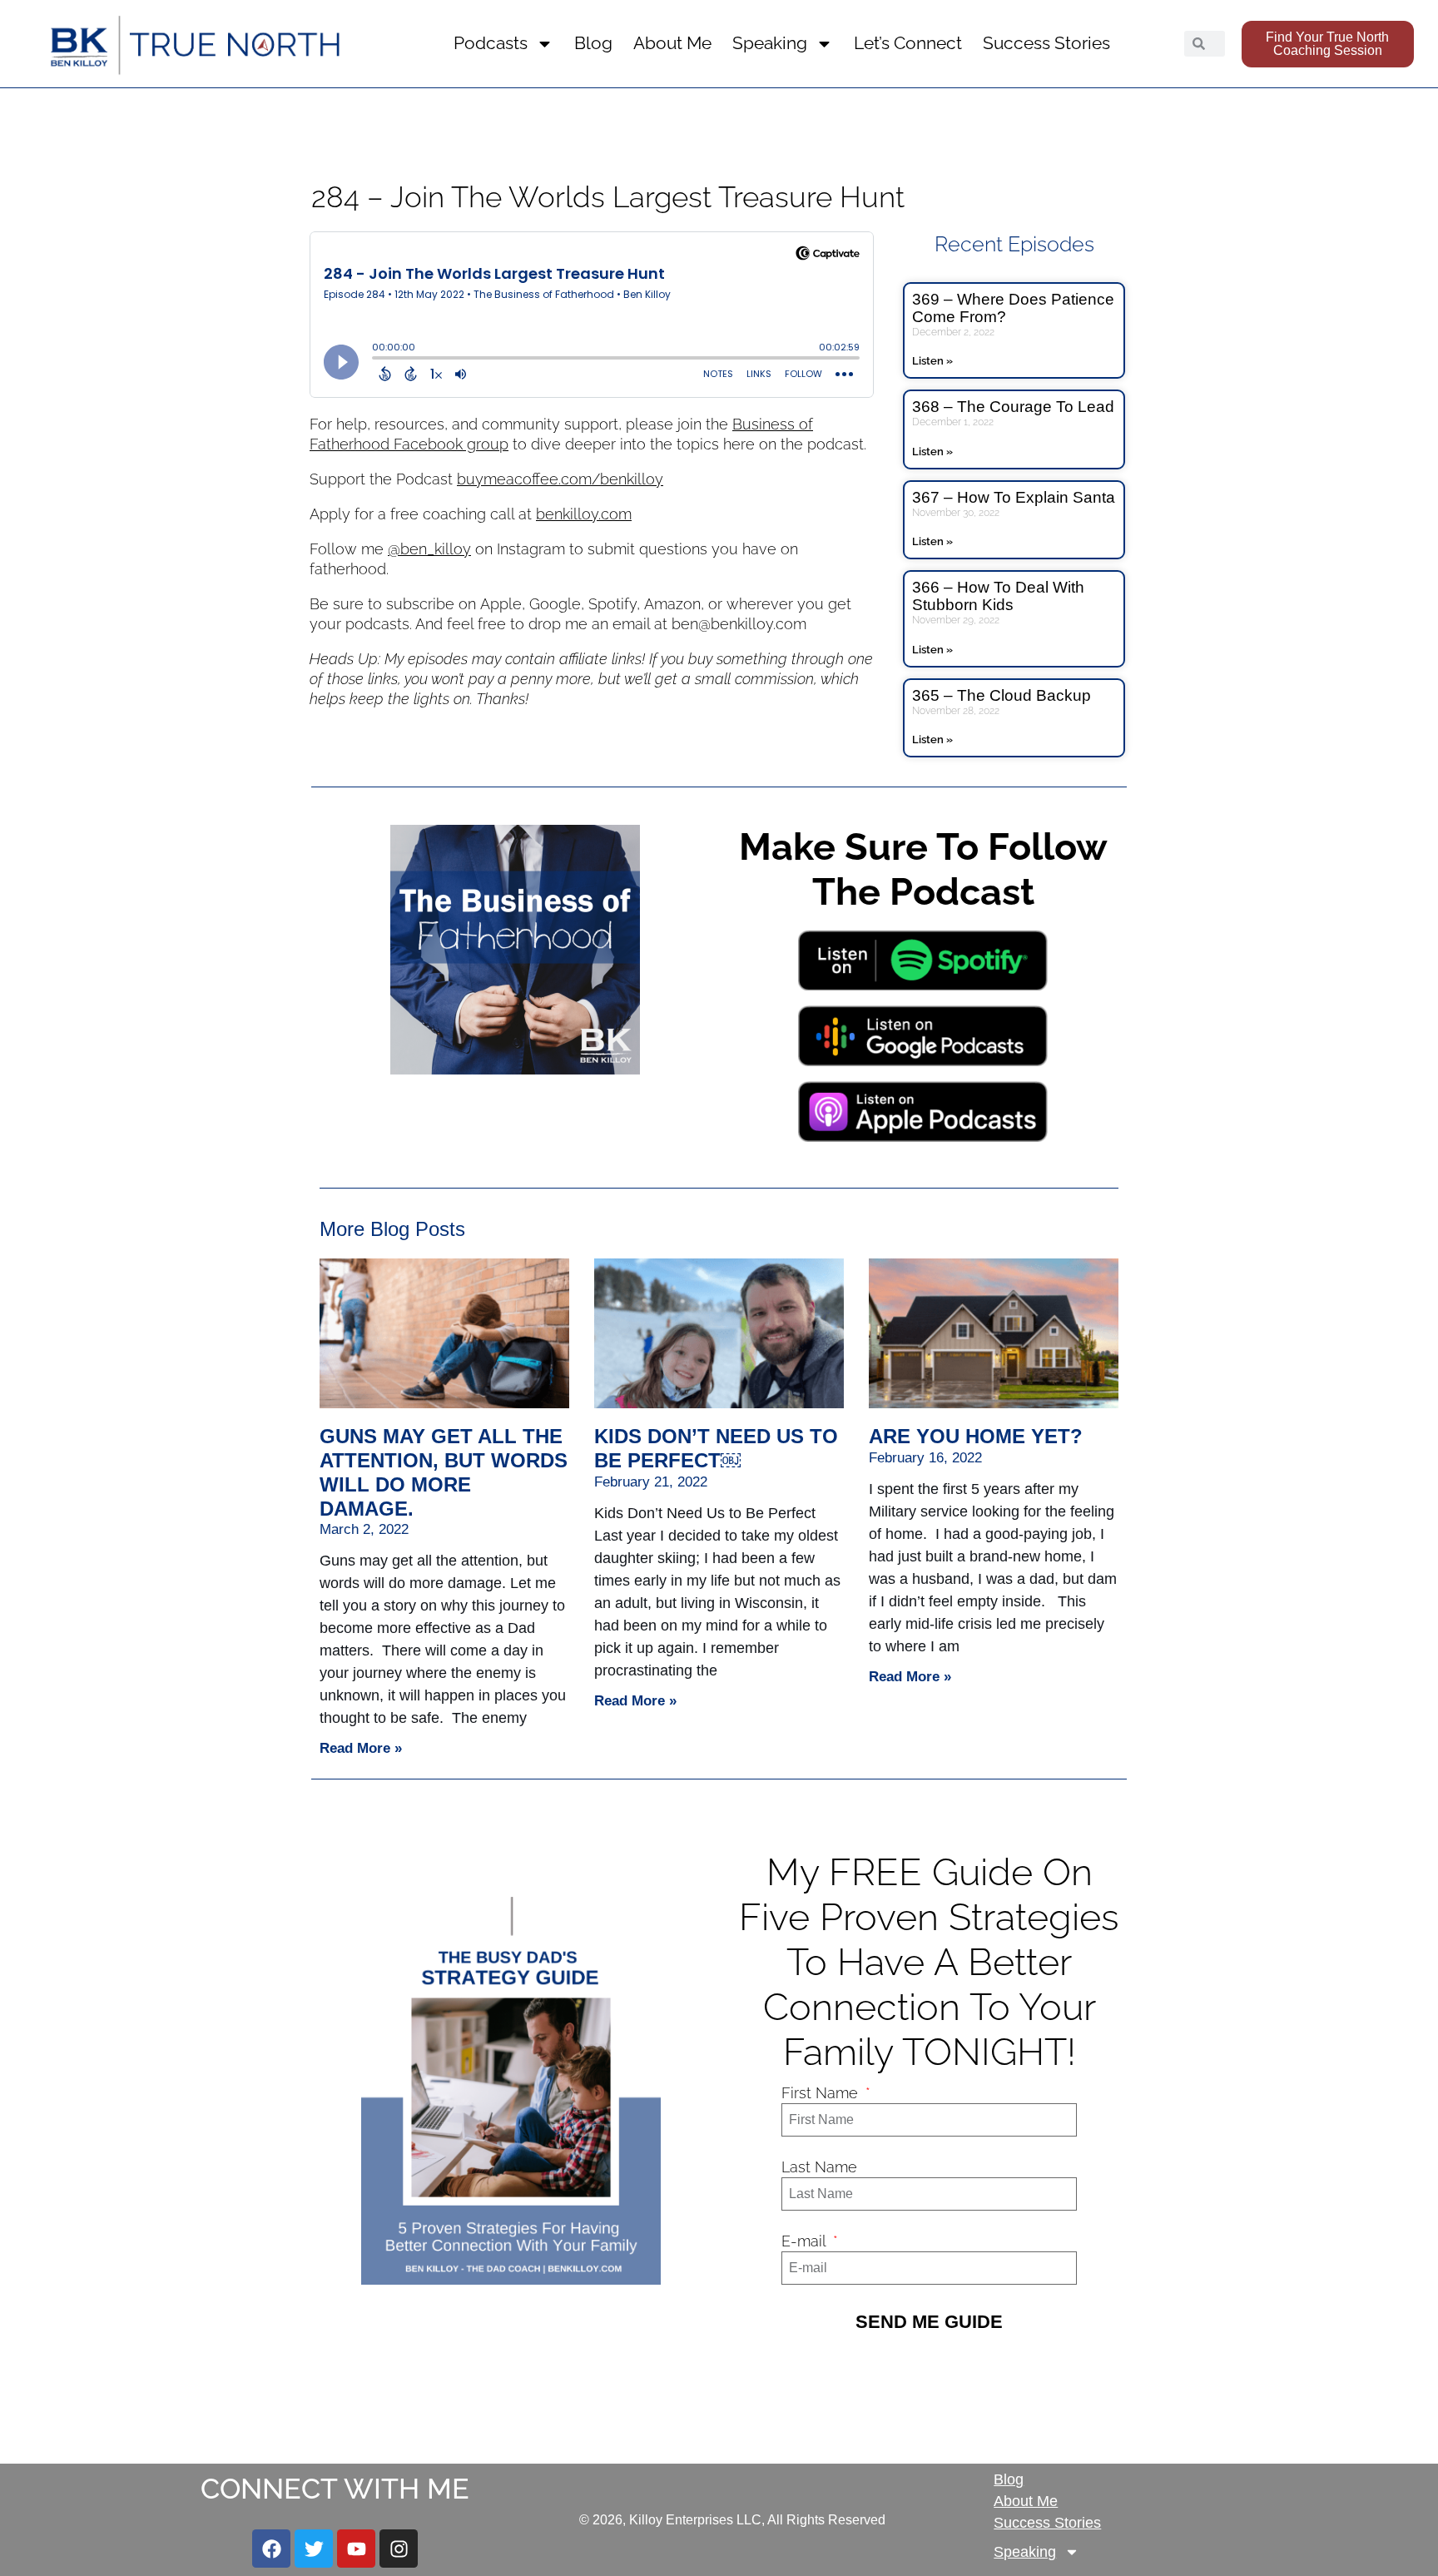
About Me (672, 43)
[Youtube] (356, 2549)
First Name (822, 2093)
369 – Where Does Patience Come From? (1013, 308)
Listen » (932, 361)
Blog (593, 43)
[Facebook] (271, 2549)
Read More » (361, 1748)
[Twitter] (314, 2549)
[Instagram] (399, 2549)
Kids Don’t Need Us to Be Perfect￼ (716, 1448)
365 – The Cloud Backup (1002, 695)
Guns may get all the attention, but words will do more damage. (444, 1472)
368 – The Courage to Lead (1013, 407)
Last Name (819, 2167)
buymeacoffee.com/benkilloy (560, 479)
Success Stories (1046, 43)
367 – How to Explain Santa (1014, 497)
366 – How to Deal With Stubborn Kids (998, 596)
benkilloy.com (584, 514)
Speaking (770, 43)
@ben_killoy (429, 549)
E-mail (806, 2241)
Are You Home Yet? (976, 1436)
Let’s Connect (908, 43)
